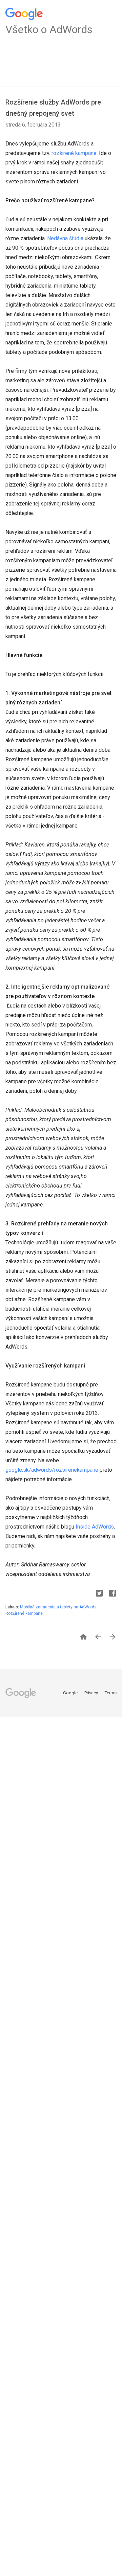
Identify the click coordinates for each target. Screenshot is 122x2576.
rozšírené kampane (74, 153)
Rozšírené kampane (24, 1613)
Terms (111, 1693)
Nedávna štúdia (65, 238)
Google (71, 1693)
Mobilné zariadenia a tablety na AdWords (59, 1607)
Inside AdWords (95, 1527)
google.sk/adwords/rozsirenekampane (52, 1470)
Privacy (92, 1693)
